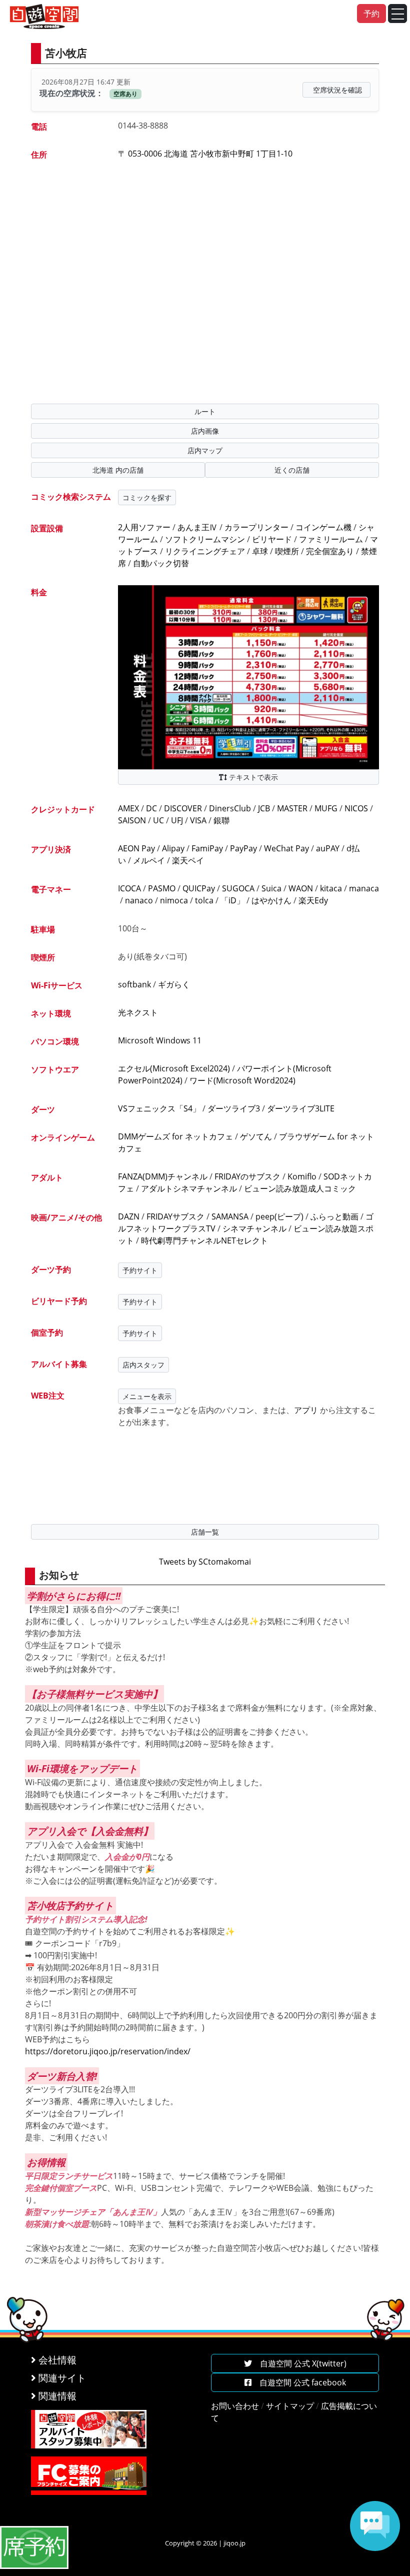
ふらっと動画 (334, 1216)
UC (158, 820)
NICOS (356, 808)
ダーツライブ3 (234, 1108)
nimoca (174, 900)
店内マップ (205, 450)
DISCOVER (183, 808)
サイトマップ (290, 2406)
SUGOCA (238, 888)
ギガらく (174, 984)
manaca (364, 888)
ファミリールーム (331, 539)
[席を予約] (34, 2546)
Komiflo (302, 1176)
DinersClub (230, 808)
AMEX (128, 808)
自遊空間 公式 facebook (299, 2382)
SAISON (132, 820)
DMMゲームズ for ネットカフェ (175, 1136)
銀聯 (221, 820)
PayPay (243, 848)
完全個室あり (330, 551)
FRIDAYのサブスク (247, 1176)
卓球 (260, 551)
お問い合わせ (235, 2406)
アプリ (306, 1410)
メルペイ (149, 860)
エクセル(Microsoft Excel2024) (174, 1068)
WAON (301, 888)
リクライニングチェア (205, 551)
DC (151, 808)
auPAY (328, 848)
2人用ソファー (144, 527)
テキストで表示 (252, 777)
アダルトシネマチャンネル (189, 1188)
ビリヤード (272, 539)
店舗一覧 (205, 1532)
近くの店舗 (292, 470)
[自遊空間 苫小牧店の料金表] (248, 676)
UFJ (177, 820)
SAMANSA (230, 1216)
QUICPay (199, 888)
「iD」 (232, 900)
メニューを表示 (147, 1396)
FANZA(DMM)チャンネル (163, 1176)
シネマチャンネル (254, 1228)
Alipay (173, 848)
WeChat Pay (286, 848)
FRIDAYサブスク (175, 1216)
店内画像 (205, 431)
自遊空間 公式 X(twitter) (299, 2363)
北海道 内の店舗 (118, 470)
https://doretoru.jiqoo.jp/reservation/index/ (108, 2051)
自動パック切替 (161, 563)
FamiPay (207, 848)
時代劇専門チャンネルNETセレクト (204, 1240)
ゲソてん (256, 1136)
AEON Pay (136, 848)
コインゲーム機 (323, 527)
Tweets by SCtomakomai (205, 1562)
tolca (204, 900)
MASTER (292, 808)
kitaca (331, 888)
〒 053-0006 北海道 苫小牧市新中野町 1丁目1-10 (205, 154)
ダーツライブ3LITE (301, 1108)
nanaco (139, 900)
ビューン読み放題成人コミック (300, 1188)
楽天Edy (313, 900)
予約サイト (140, 1270)
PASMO (162, 888)
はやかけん (271, 900)
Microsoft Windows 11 (160, 1040)
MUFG (326, 808)
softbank (134, 984)
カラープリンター (256, 527)
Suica (271, 888)
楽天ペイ (188, 860)
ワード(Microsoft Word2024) (242, 1080)
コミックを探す (147, 497)
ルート (205, 411)
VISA (198, 820)
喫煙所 (287, 551)
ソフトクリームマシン (205, 539)
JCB (264, 808)
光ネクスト (138, 1012)
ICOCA (129, 888)
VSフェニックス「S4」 (159, 1108)
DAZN (129, 1216)
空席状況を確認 (337, 90)
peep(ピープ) (279, 1216)
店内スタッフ (143, 1365)
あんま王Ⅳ (197, 527)
